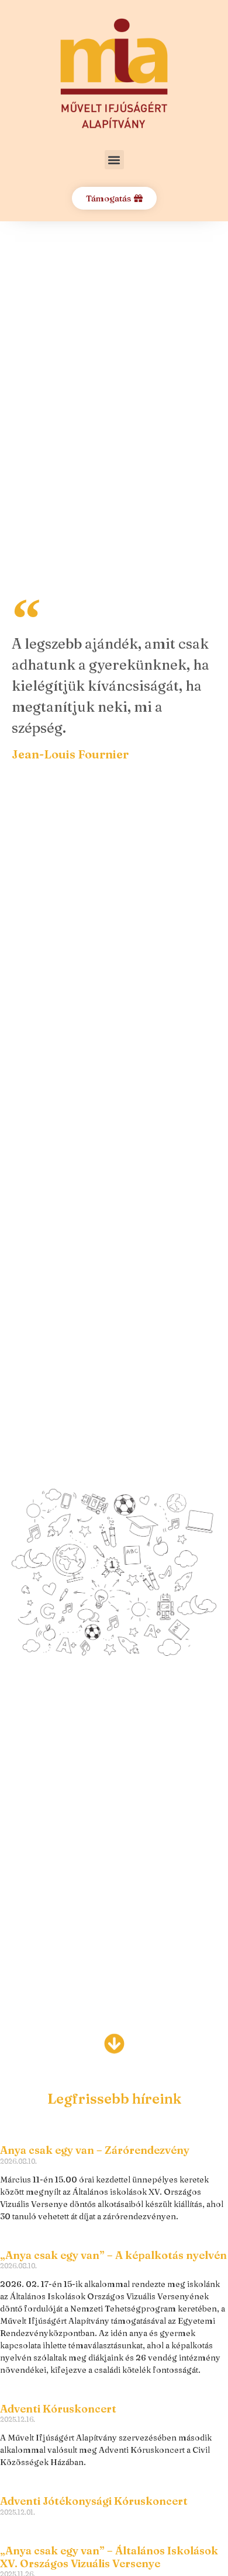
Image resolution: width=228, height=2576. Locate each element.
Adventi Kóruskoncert (58, 2409)
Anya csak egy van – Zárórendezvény (95, 2150)
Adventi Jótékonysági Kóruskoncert (94, 2501)
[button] (114, 160)
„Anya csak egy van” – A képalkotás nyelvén (113, 2255)
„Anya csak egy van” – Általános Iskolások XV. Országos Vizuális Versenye (109, 2557)
